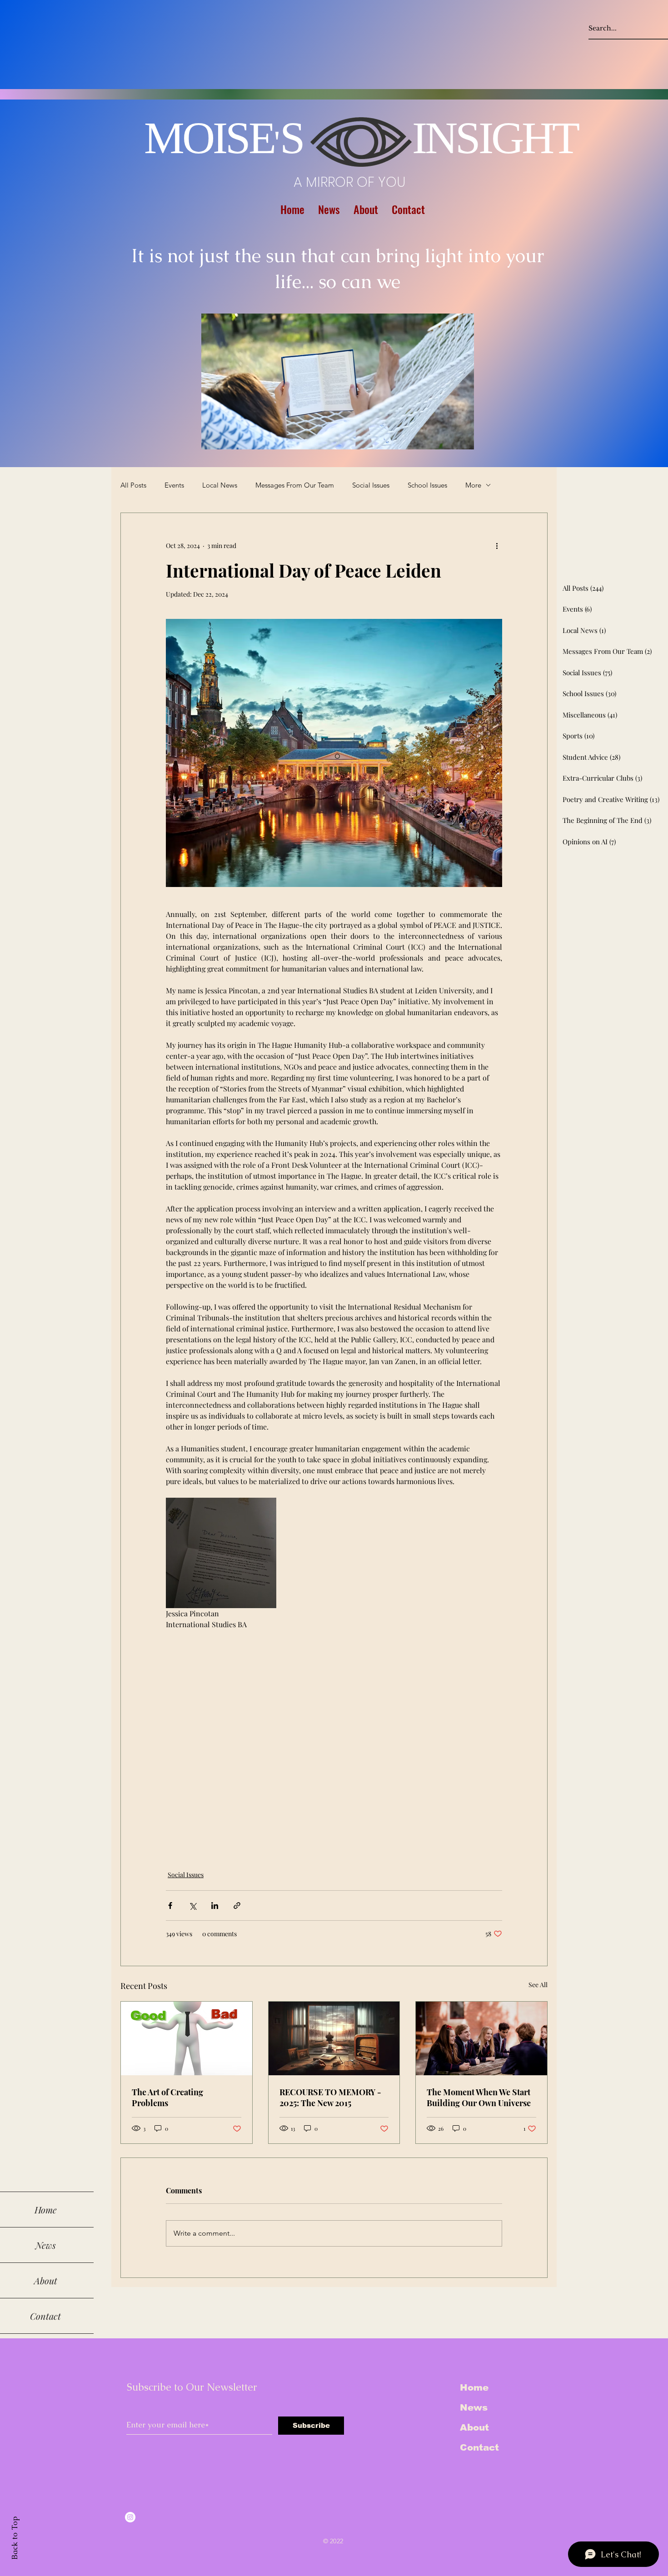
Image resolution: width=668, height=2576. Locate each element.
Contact (479, 2447)
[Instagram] (130, 2517)
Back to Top (15, 2538)
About (474, 2427)
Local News (220, 485)
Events (174, 485)
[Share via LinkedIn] (215, 1906)
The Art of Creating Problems (167, 2098)
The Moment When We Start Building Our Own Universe (479, 2098)
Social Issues (371, 485)
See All (538, 1985)
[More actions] (497, 546)
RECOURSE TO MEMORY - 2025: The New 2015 (330, 2098)
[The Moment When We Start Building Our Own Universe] (481, 2038)
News (474, 2407)
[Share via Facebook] (170, 1906)
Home (474, 2387)
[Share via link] (237, 1906)
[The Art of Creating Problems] (187, 2038)
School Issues (427, 485)
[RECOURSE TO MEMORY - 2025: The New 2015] (334, 2038)
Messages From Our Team (295, 485)
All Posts (133, 485)
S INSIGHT (429, 138)
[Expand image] (221, 1553)
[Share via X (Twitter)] (192, 1906)
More (473, 485)
